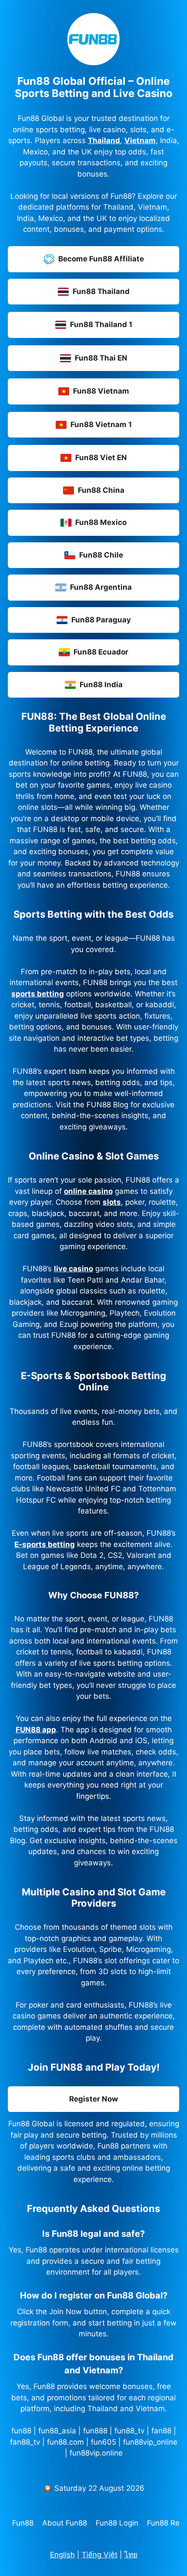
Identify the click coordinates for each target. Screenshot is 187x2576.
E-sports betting (45, 1544)
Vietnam (140, 140)
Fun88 (23, 2523)
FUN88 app (36, 1730)
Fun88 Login (117, 2523)
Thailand (104, 140)
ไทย (131, 2555)
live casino (73, 1269)
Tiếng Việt (100, 2555)
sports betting (38, 994)
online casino (88, 1191)
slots (112, 1202)
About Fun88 (65, 2523)
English (62, 2555)
